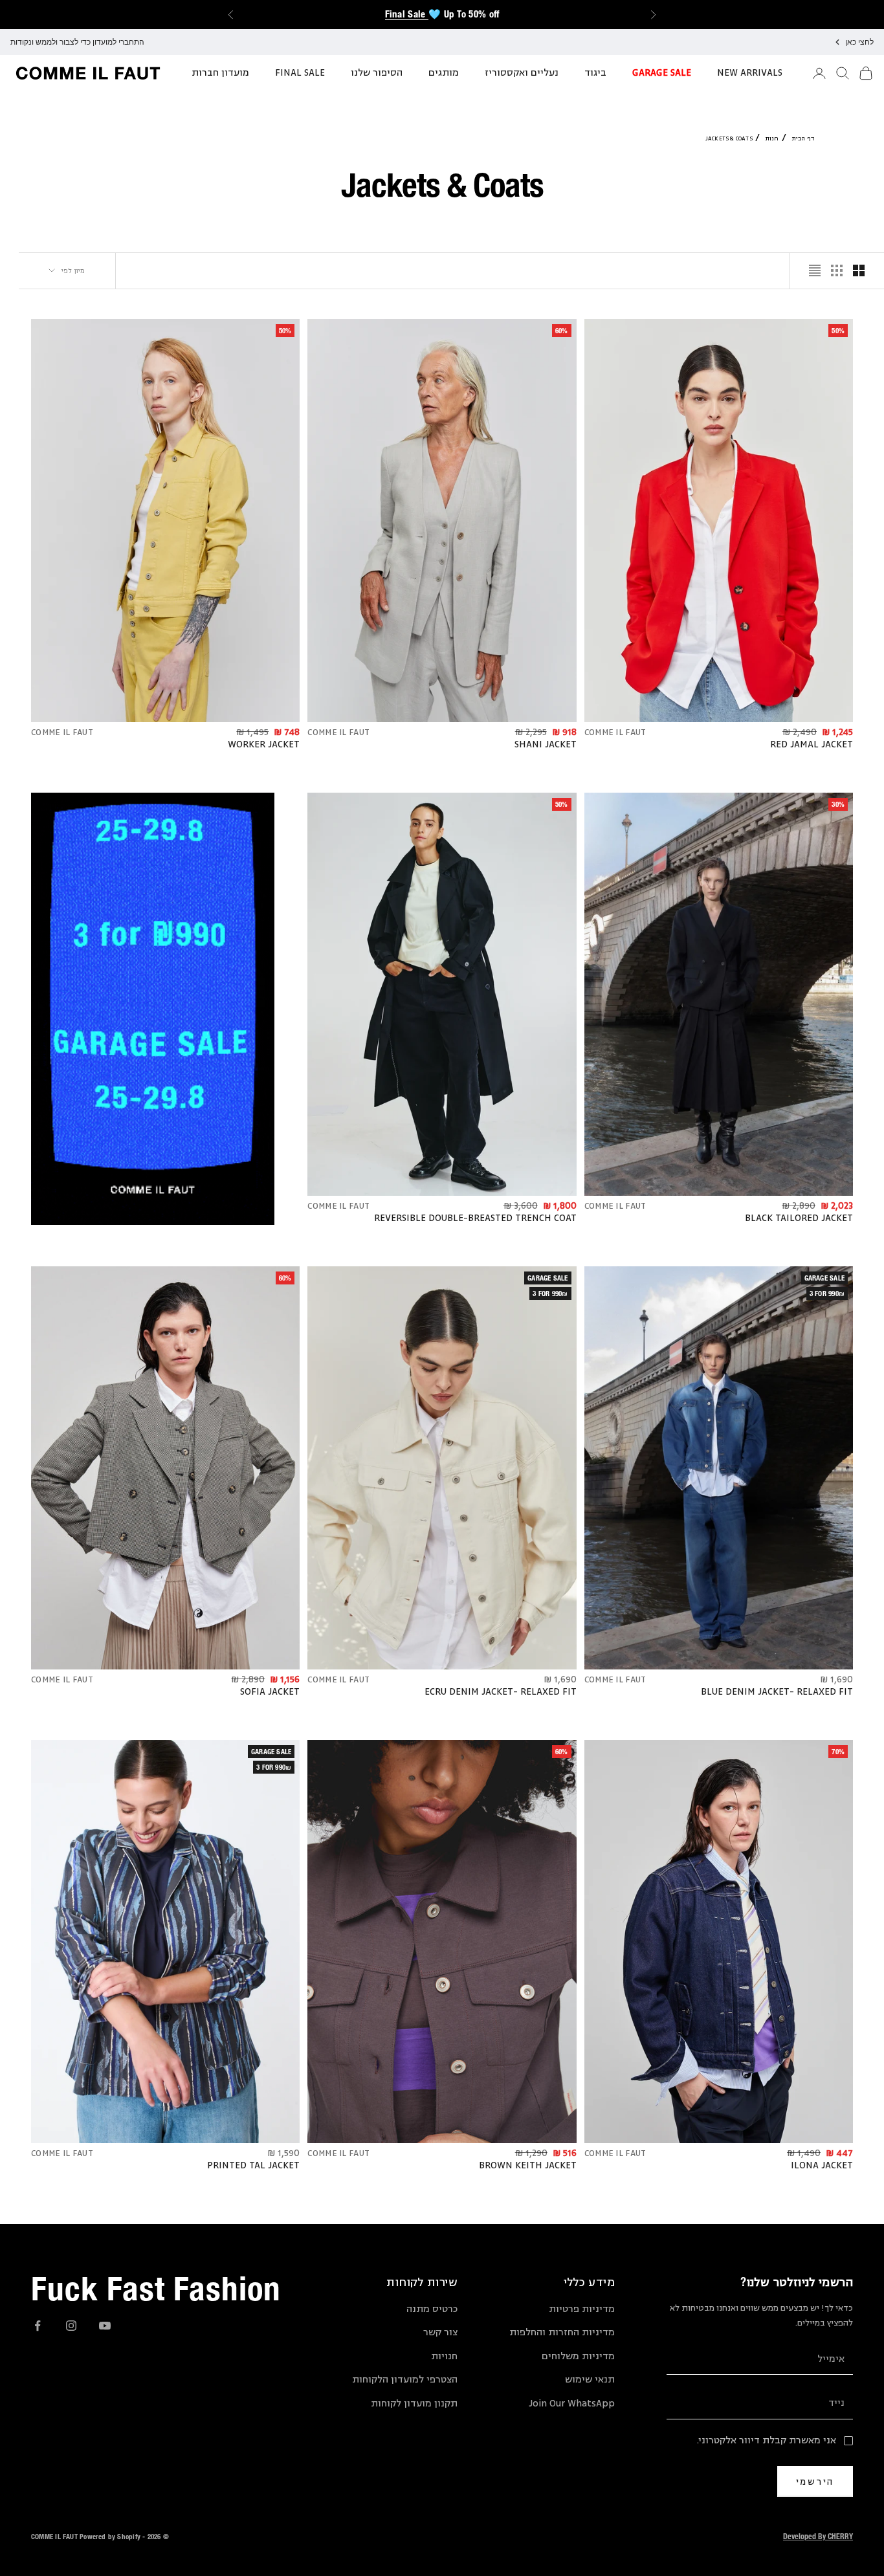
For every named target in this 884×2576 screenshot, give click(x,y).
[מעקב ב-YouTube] (105, 2326)
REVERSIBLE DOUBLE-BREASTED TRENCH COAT (475, 1218)
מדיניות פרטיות (582, 2309)
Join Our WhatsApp (572, 2404)
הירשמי (815, 2481)
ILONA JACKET (822, 2166)
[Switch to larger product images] (859, 270)
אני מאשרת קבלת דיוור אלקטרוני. (767, 2440)
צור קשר (440, 2332)
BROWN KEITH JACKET (528, 2166)
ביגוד (595, 73)
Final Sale (407, 14)
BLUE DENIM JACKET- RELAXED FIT (777, 1692)
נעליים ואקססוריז (522, 73)
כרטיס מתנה (432, 2309)
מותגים (444, 73)
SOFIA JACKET (270, 1692)
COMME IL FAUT (615, 732)
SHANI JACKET (546, 745)
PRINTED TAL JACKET (253, 2166)
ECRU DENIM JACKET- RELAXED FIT (501, 1692)
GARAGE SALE (662, 73)
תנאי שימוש (590, 2380)
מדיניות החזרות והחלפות (562, 2332)
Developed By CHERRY (818, 2536)
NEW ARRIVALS (750, 73)
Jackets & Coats (729, 138)
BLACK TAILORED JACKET (799, 1218)
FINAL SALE (300, 73)
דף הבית (803, 138)
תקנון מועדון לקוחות (414, 2404)
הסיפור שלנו (377, 73)
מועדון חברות (220, 73)
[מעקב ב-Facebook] (38, 2326)
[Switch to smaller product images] (837, 270)
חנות (772, 138)
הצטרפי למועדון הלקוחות (405, 2380)
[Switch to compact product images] (815, 270)
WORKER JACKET (264, 745)
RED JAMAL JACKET (812, 745)
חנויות (444, 2356)
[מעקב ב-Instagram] (71, 2326)
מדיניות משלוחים (578, 2356)
